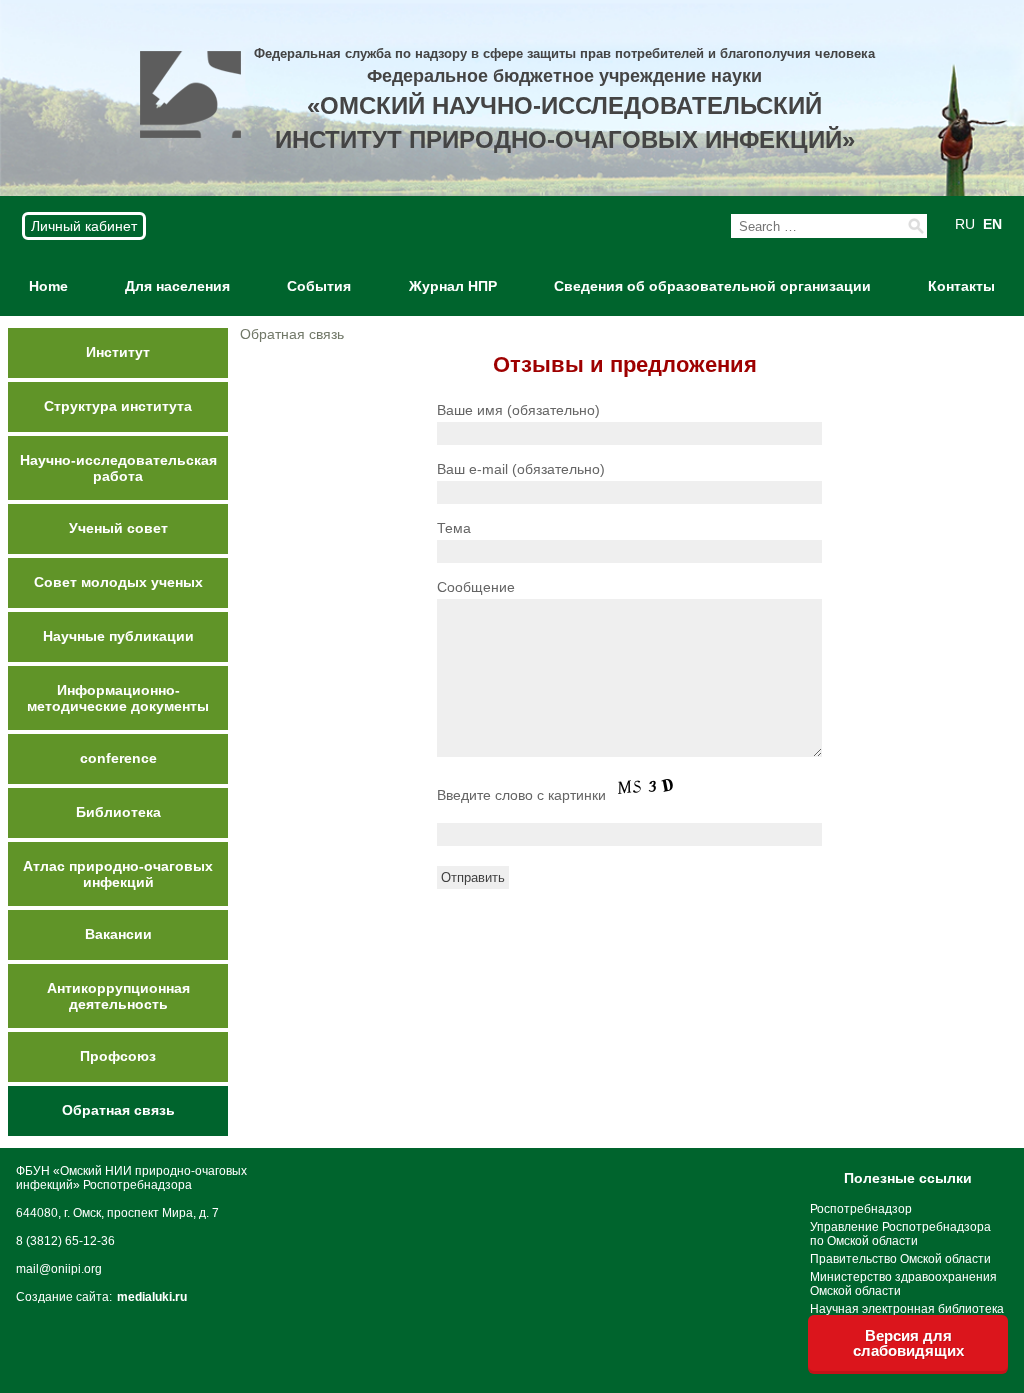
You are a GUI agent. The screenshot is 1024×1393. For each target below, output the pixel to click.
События (319, 286)
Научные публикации (118, 636)
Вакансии (118, 934)
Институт (118, 352)
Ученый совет (118, 528)
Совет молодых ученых (118, 582)
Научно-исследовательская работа (118, 468)
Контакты (961, 286)
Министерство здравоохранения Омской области (903, 1284)
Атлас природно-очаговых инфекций (118, 874)
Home (48, 286)
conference (118, 758)
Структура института (118, 406)
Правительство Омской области (900, 1259)
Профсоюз (118, 1056)
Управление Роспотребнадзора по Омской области (900, 1234)
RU (965, 224)
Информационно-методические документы (118, 698)
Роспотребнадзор (861, 1209)
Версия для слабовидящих (908, 1343)
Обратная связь (118, 1110)
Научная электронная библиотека (907, 1309)
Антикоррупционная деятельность (118, 996)
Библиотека (118, 812)
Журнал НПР (453, 286)
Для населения (177, 286)
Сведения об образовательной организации (712, 286)
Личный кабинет (84, 226)
